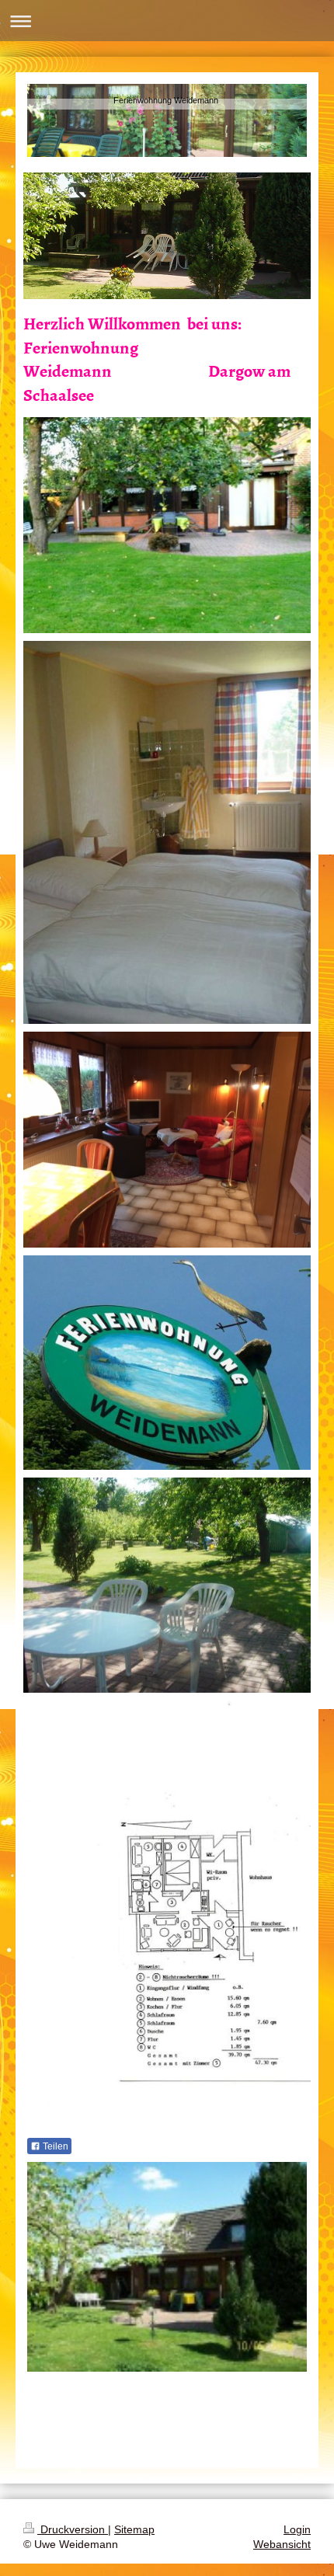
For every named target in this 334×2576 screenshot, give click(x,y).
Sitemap (134, 2529)
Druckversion (73, 2529)
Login (297, 2529)
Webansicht (282, 2544)
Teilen (54, 2146)
